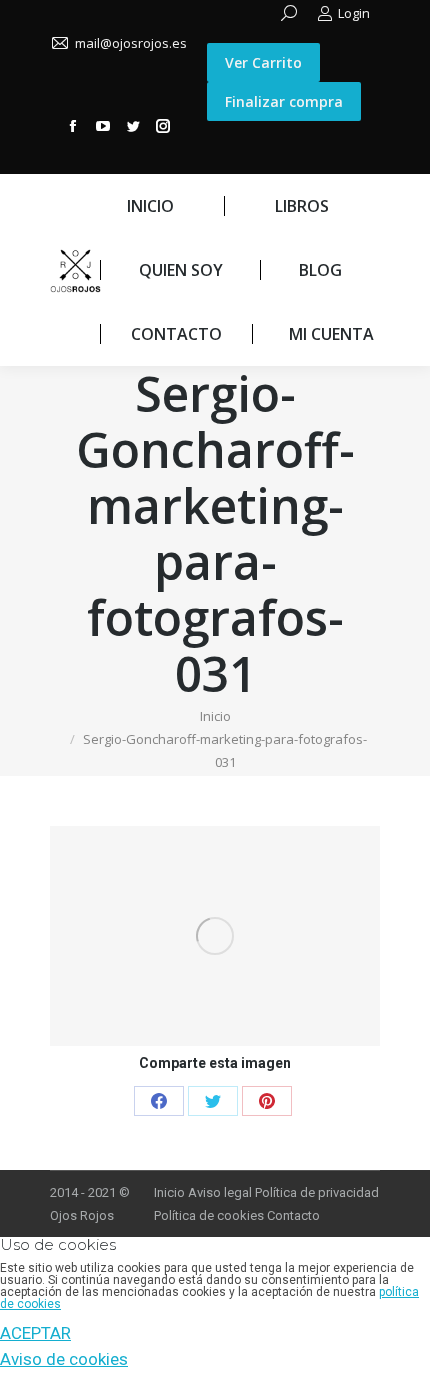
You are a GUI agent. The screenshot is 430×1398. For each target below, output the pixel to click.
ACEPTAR (35, 1333)
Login (354, 13)
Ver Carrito (263, 62)
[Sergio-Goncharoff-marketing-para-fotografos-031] (215, 936)
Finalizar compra (284, 101)
